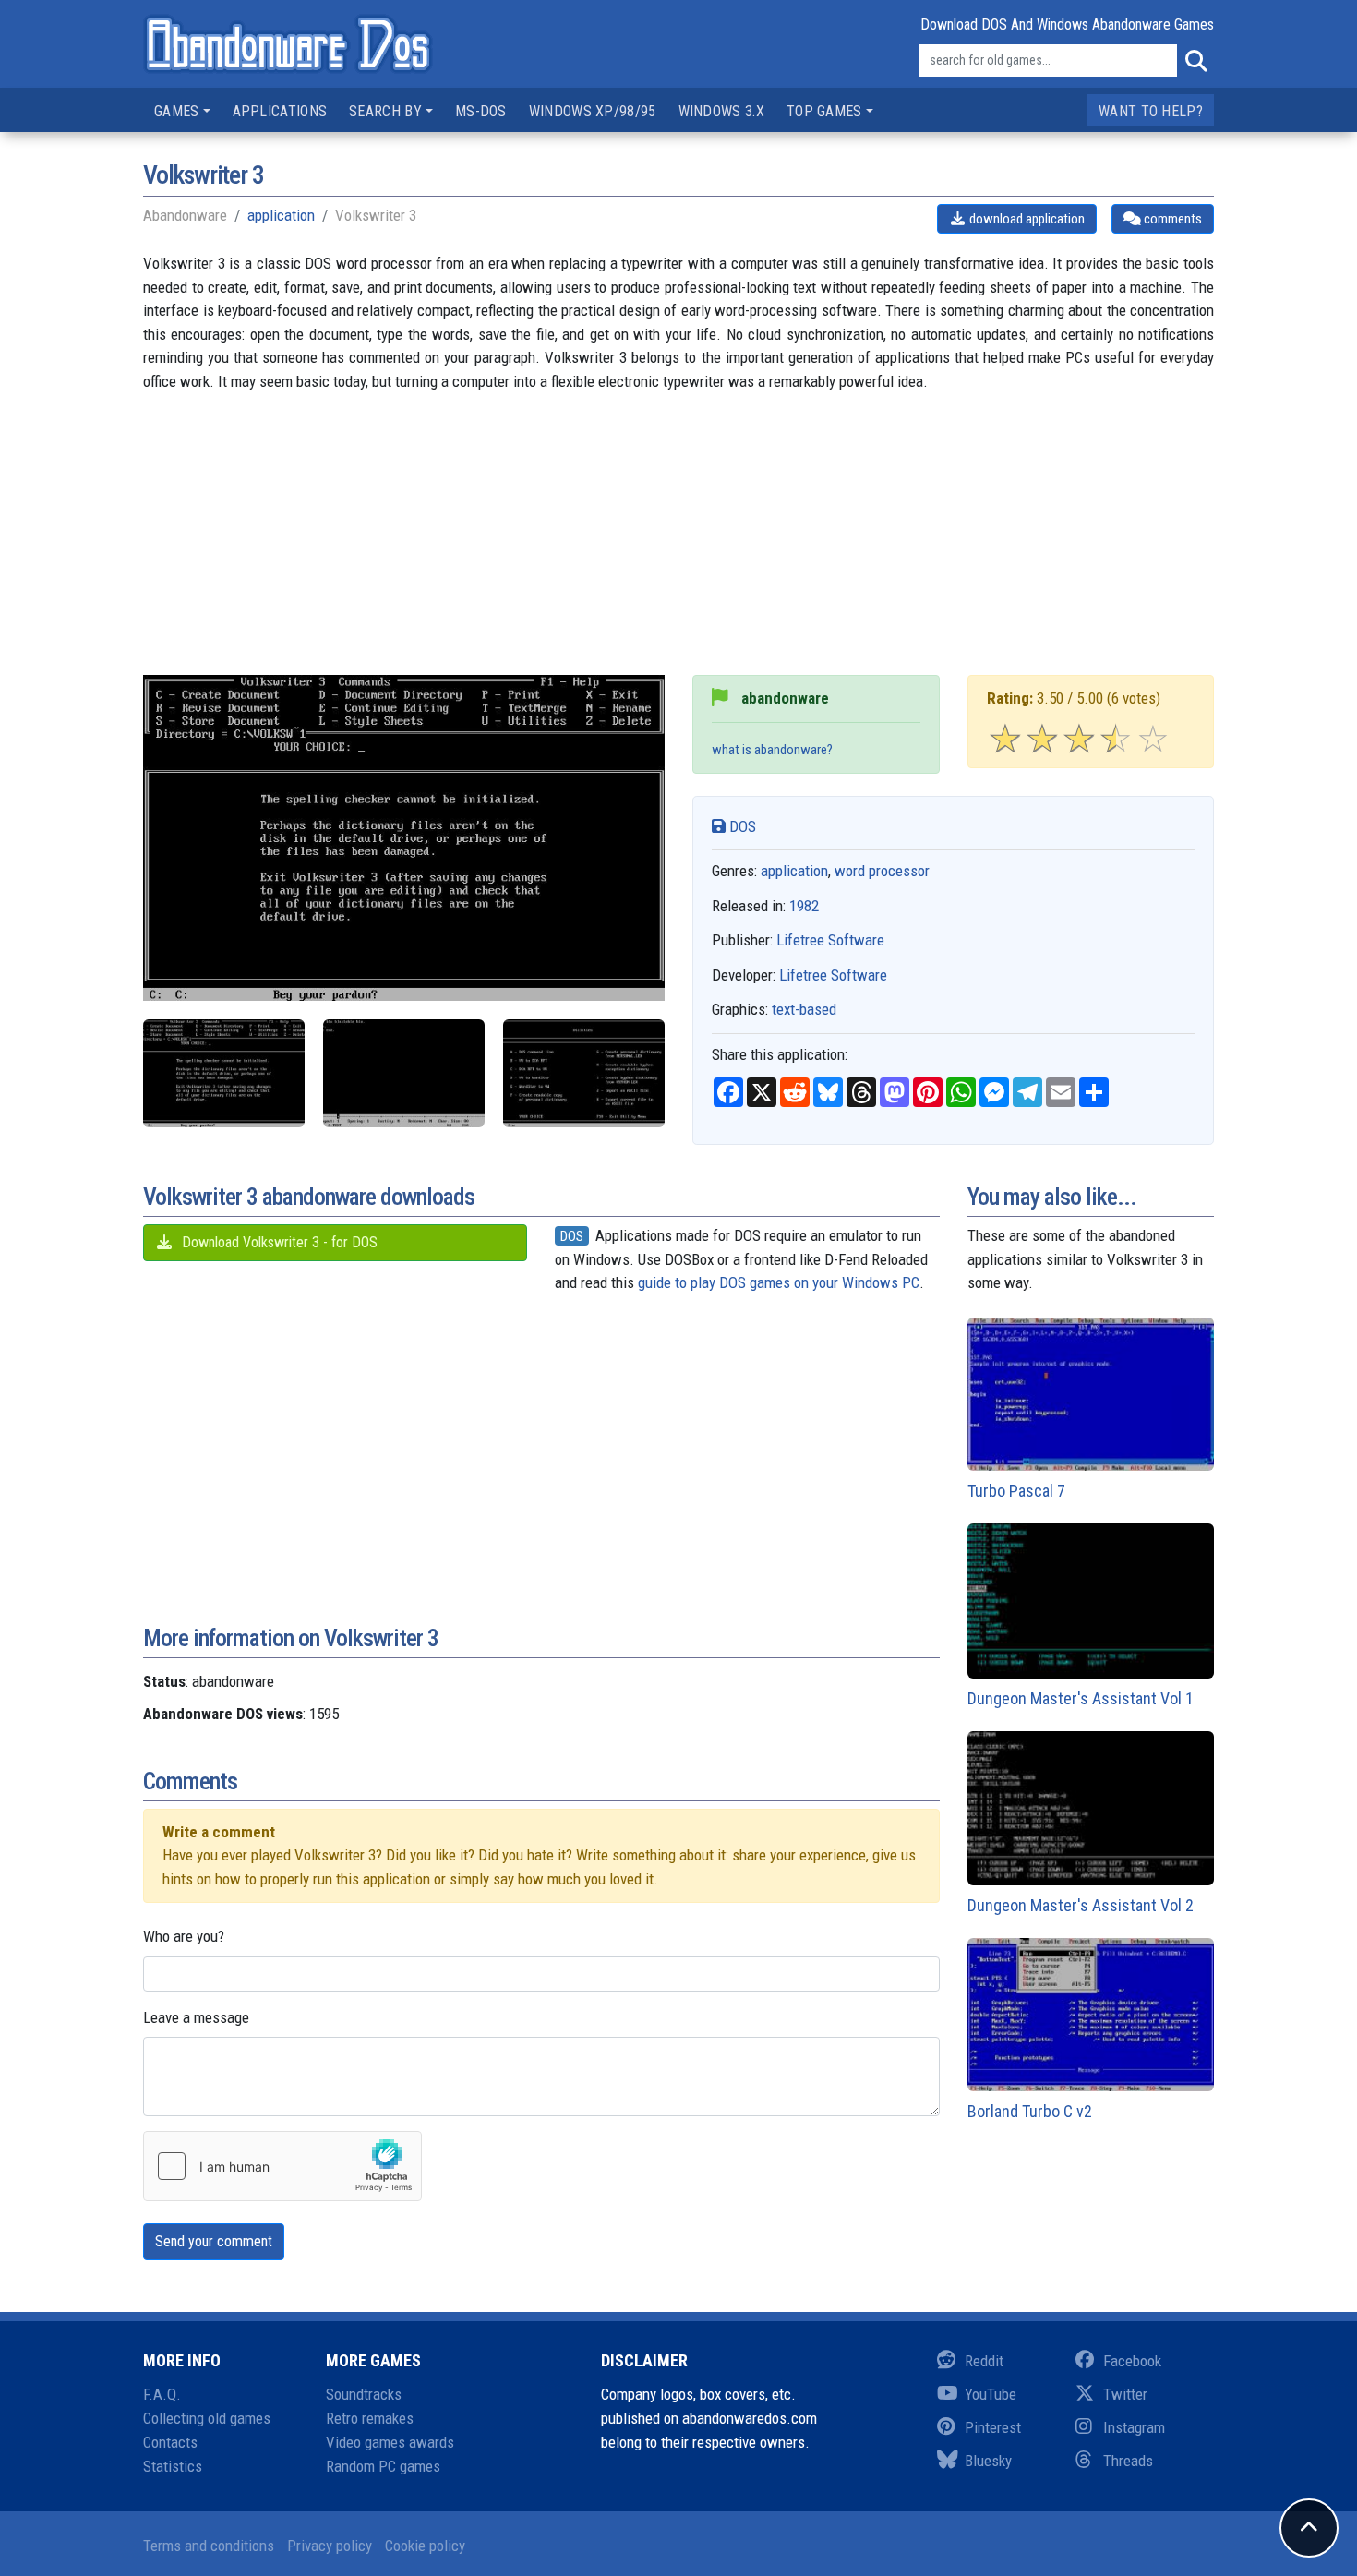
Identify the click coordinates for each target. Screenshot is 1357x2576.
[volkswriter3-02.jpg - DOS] (224, 1073)
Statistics (173, 2466)
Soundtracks (364, 2394)
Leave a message (196, 2017)
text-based (804, 1009)
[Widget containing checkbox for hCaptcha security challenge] (282, 2166)
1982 (804, 906)
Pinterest (993, 2427)
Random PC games (383, 2466)
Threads (1128, 2461)
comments (1171, 219)
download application (1026, 219)
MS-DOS (481, 111)
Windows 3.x (721, 111)
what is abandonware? (772, 750)
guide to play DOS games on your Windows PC (779, 1282)
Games (177, 111)
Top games (824, 111)
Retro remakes (370, 2418)
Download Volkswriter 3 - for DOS (278, 1242)
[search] (1195, 61)
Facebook (1132, 2361)
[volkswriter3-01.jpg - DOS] (404, 1073)
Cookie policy (425, 2546)
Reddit (984, 2361)
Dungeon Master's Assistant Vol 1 (1081, 1698)
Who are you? (184, 1936)
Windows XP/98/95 (593, 111)
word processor (882, 871)
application (281, 215)
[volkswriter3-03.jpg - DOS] (584, 1073)
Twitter (1125, 2394)
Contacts (170, 2442)
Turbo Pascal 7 (1016, 1491)
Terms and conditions (209, 2546)
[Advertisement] (678, 546)
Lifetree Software (830, 940)
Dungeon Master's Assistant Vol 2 (1081, 1905)
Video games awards (390, 2442)
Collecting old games (207, 2418)
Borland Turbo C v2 (1030, 2111)
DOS (741, 826)
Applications (280, 111)
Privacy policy (330, 2546)
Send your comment (214, 2241)
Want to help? (1151, 111)
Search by (385, 111)
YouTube (991, 2394)
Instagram (1134, 2427)
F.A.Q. (162, 2394)
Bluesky (988, 2461)
